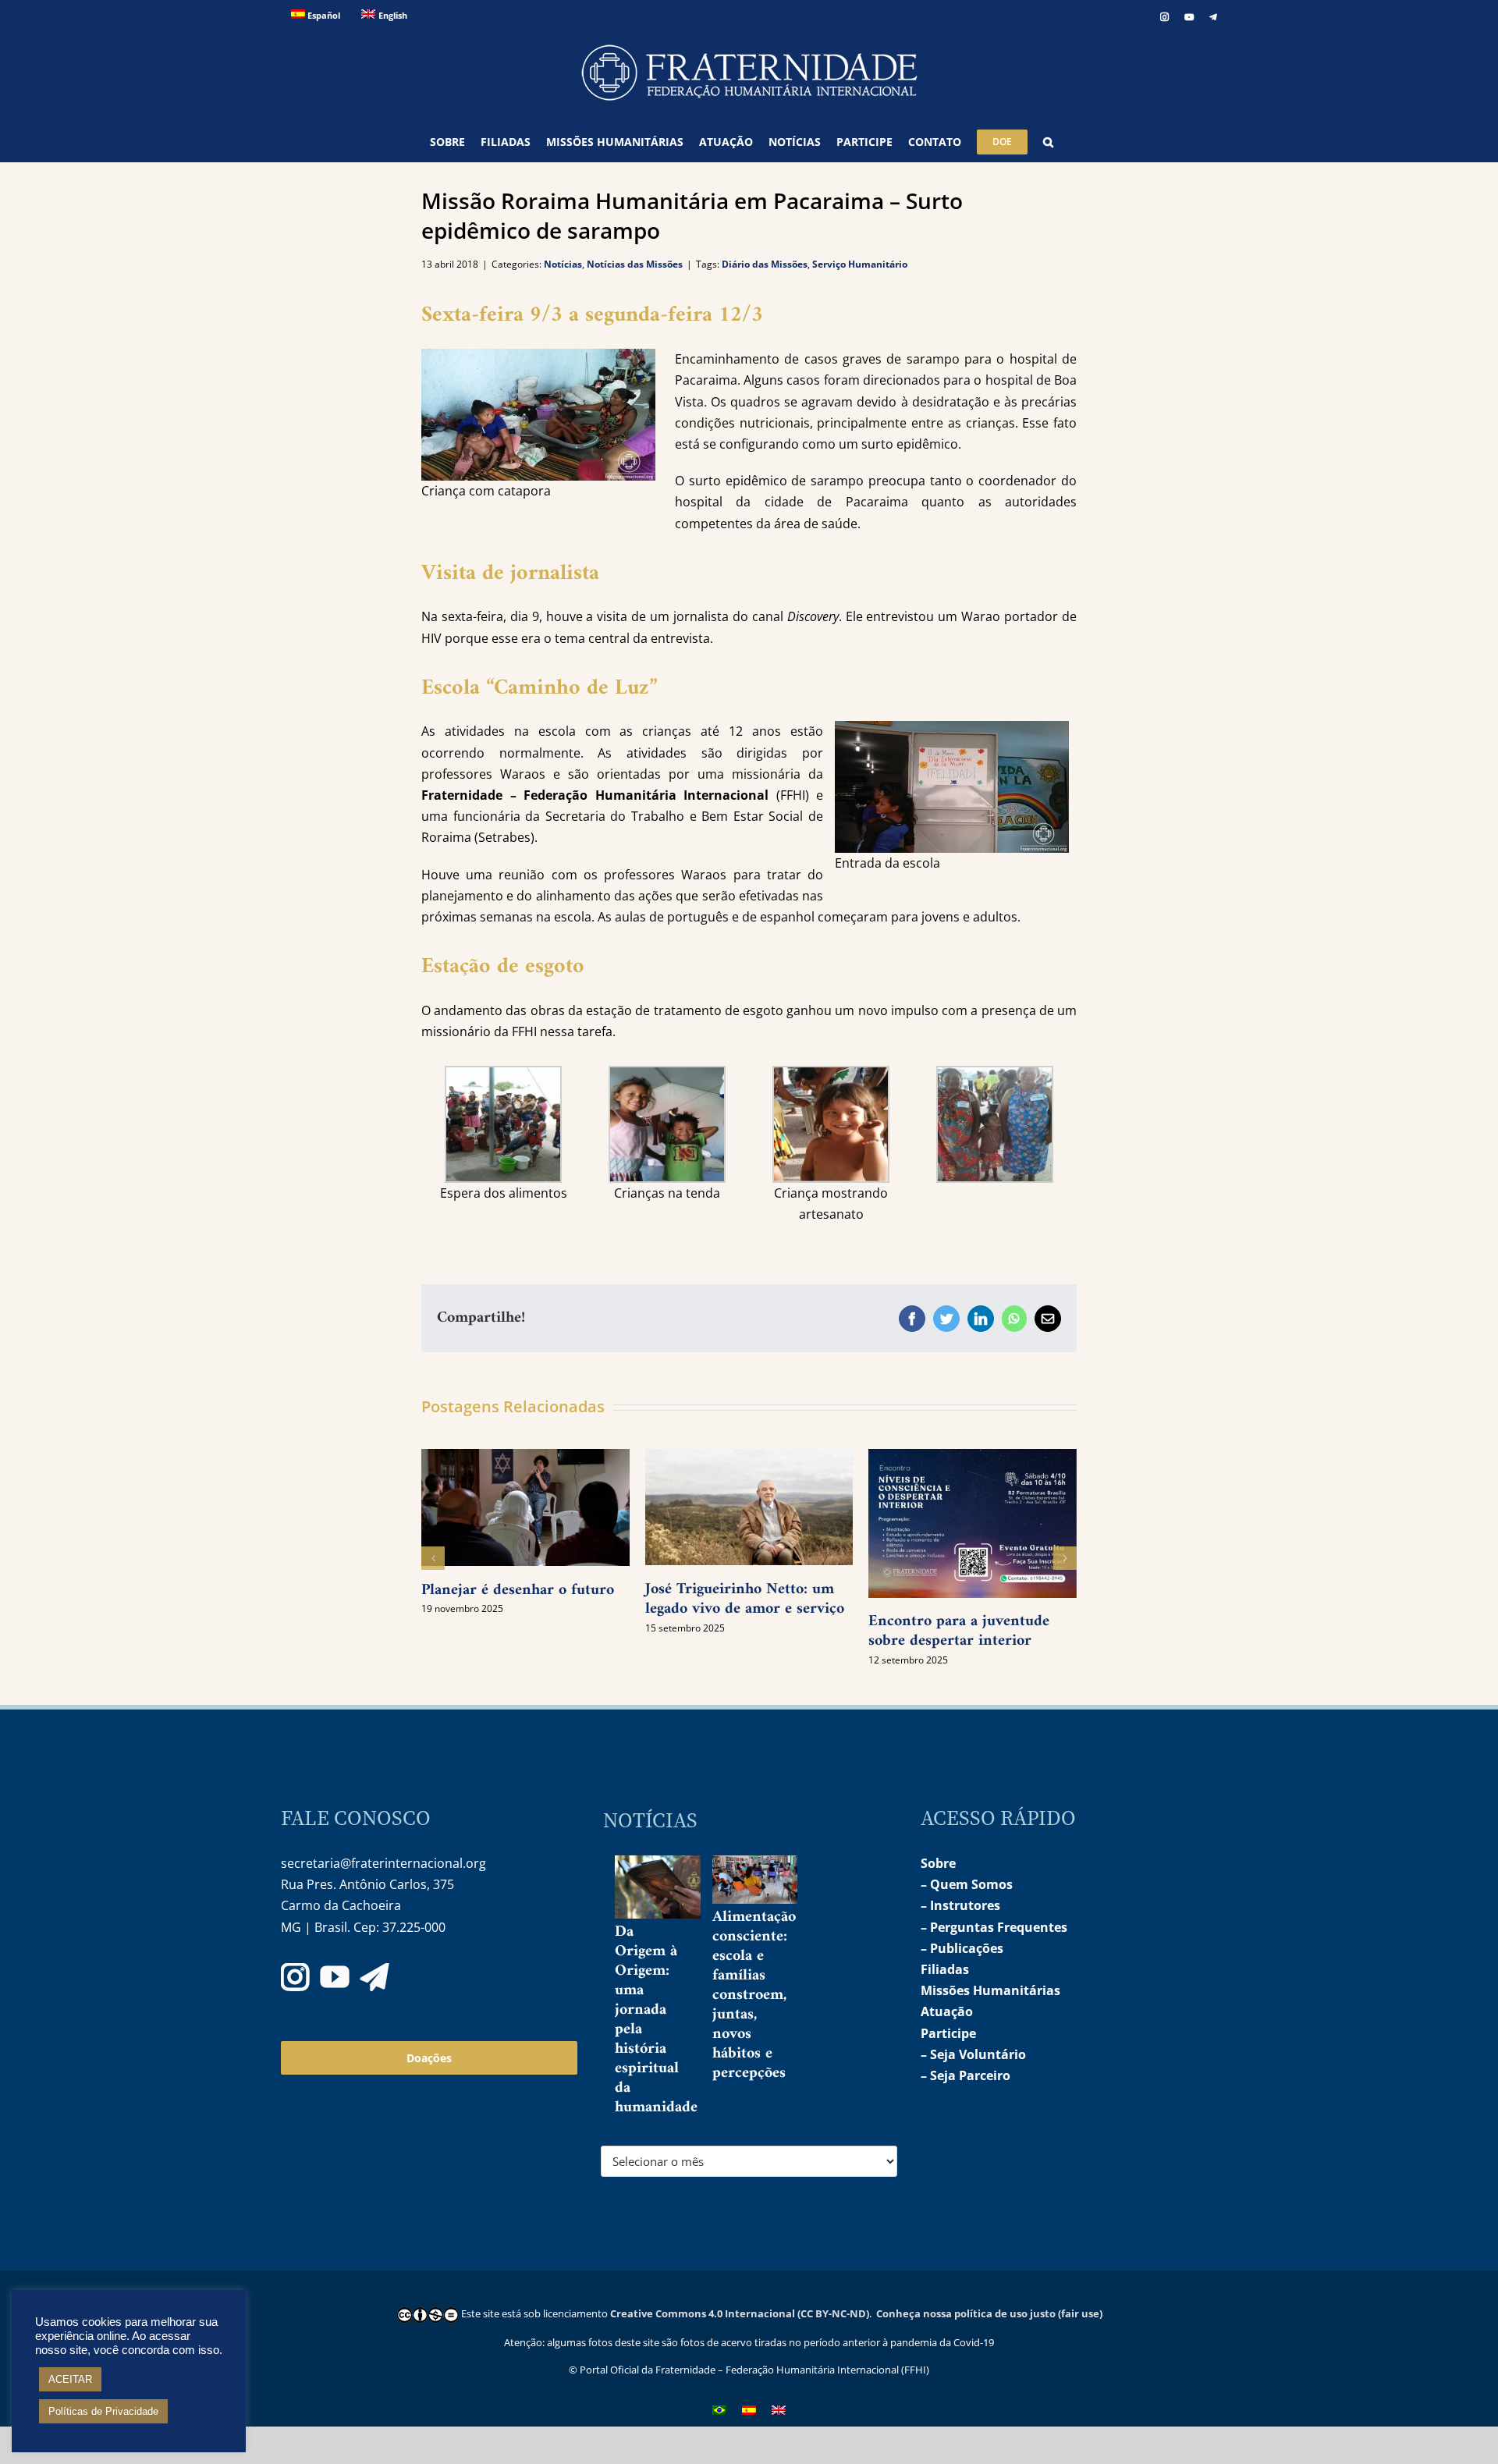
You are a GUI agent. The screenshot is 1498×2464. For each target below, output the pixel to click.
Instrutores (965, 1905)
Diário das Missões (765, 264)
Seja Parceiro (970, 2075)
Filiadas (945, 1969)
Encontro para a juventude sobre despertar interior (959, 1631)
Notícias (563, 264)
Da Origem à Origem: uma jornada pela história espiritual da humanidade (656, 2020)
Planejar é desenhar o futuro (518, 1591)
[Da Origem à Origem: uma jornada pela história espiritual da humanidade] (671, 1887)
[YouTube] (335, 1977)
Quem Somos (971, 1884)
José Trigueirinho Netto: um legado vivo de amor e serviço (745, 1599)
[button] (1048, 142)
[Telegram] (374, 1977)
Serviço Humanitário (860, 264)
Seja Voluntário (978, 2054)
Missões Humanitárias (990, 1990)
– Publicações (962, 1948)
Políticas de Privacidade (103, 2411)
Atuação (947, 2011)
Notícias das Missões (635, 264)
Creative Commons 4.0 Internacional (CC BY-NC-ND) (740, 2313)
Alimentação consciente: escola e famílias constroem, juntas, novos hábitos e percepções (754, 1995)
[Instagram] (295, 1977)
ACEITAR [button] (70, 2379)
